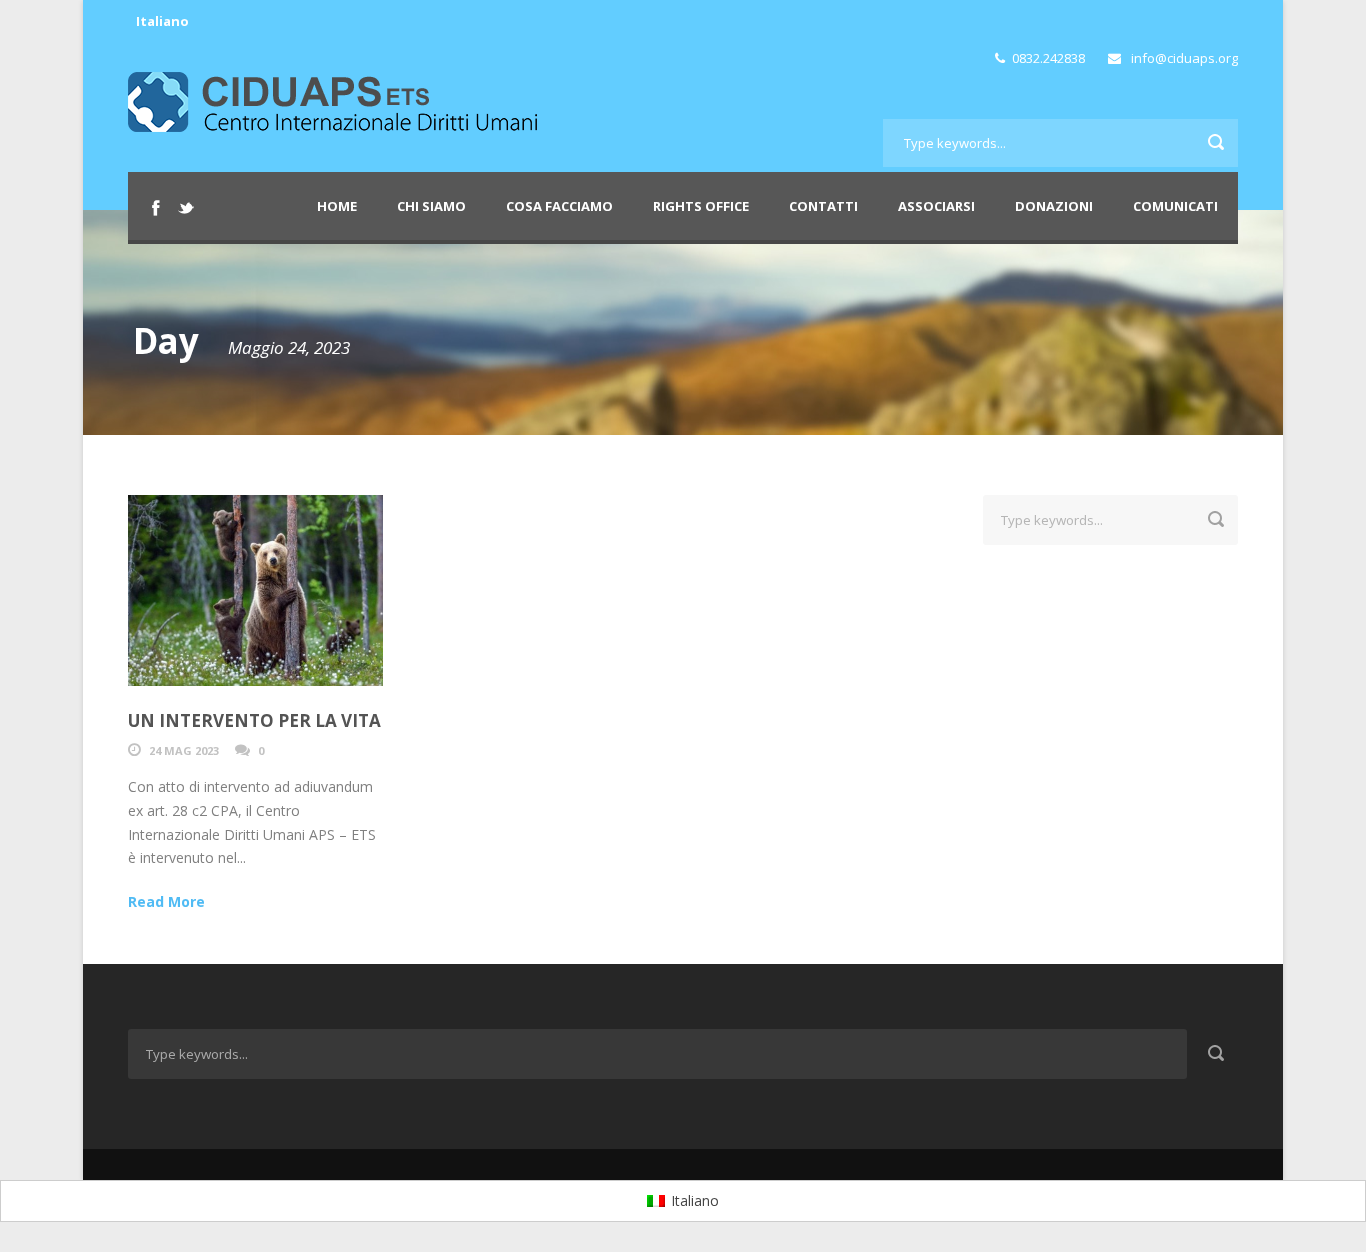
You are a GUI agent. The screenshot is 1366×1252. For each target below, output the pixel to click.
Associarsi (936, 206)
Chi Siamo (431, 206)
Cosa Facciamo (559, 206)
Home (337, 206)
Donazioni (1054, 206)
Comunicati (1175, 206)
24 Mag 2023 (184, 750)
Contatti (823, 206)
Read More (166, 901)
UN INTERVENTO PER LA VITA (254, 720)
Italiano (162, 21)
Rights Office (701, 206)
